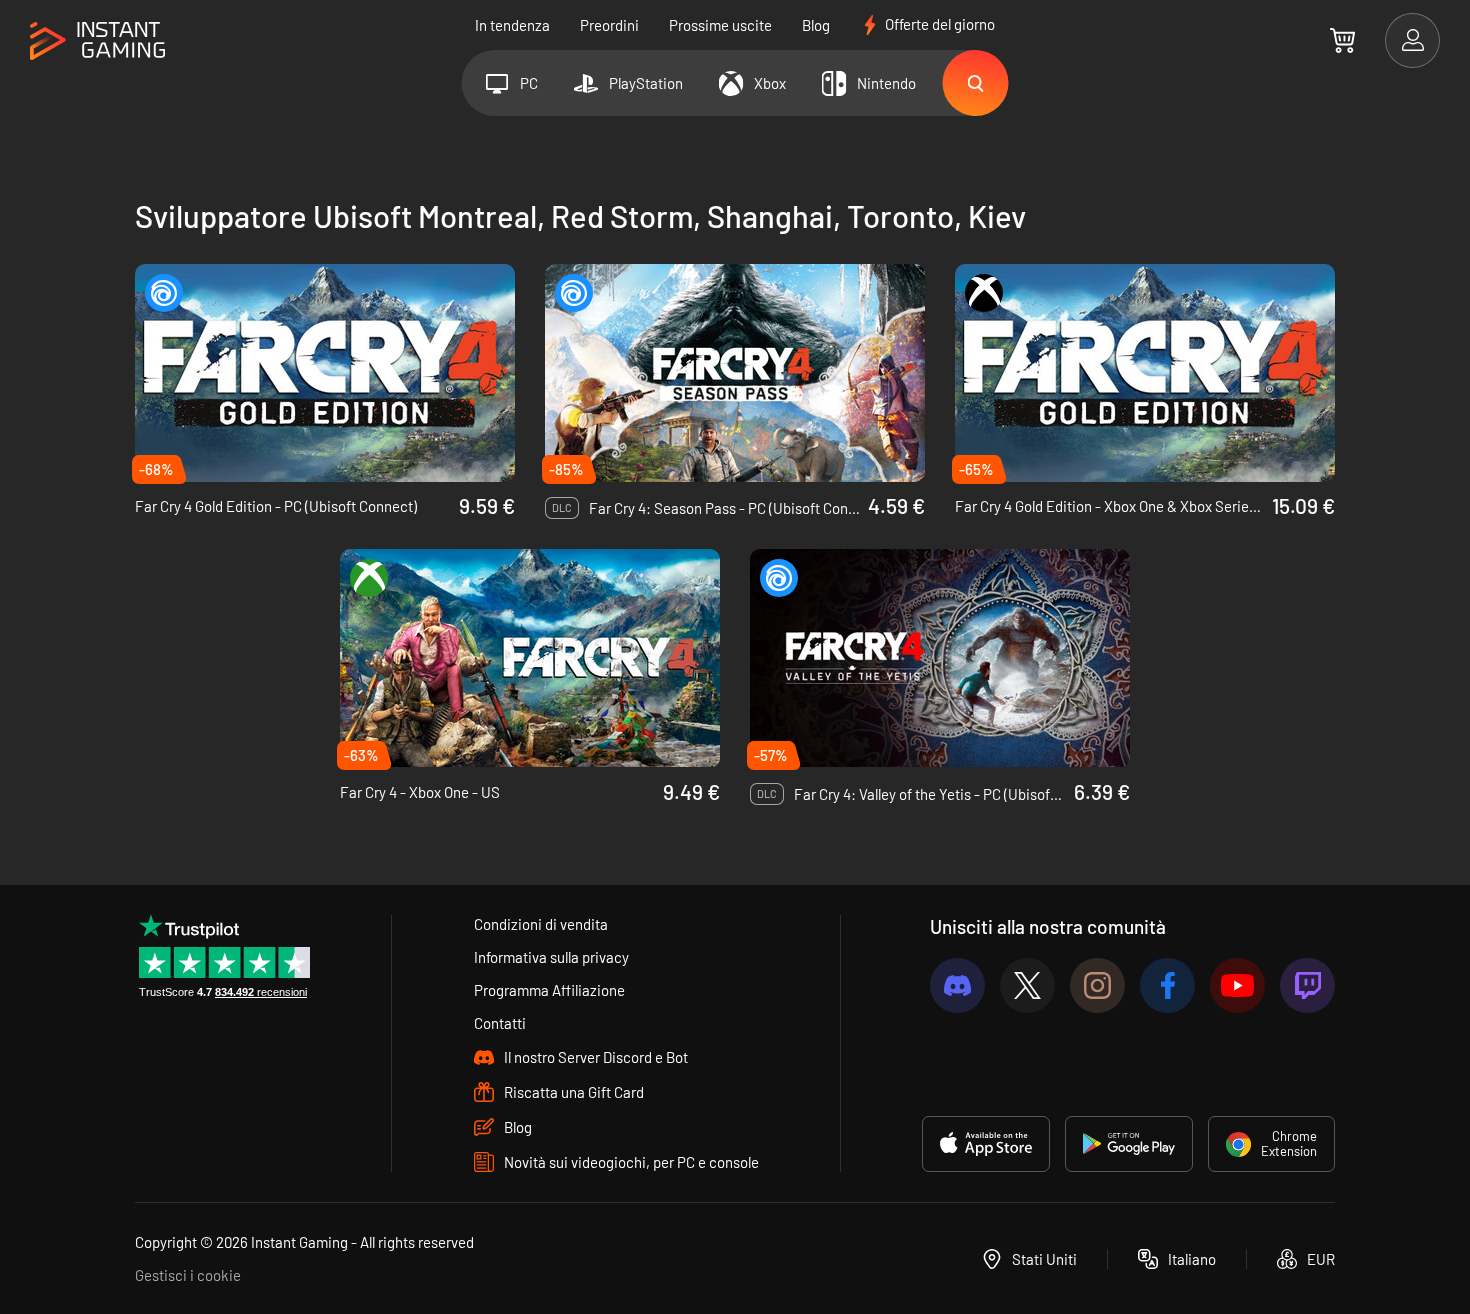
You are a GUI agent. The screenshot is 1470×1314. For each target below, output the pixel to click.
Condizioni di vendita (541, 924)
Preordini (609, 25)
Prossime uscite (720, 25)
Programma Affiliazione (549, 990)
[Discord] (957, 985)
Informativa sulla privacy (551, 957)
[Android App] (1129, 1144)
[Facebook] (1167, 985)
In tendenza (512, 25)
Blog (816, 25)
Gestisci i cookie (188, 1275)
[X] (1027, 985)
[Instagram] (1097, 985)
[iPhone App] (986, 1144)
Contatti (500, 1023)
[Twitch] (1307, 985)
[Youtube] (1237, 985)
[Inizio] (97, 41)
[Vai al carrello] (1342, 40)
